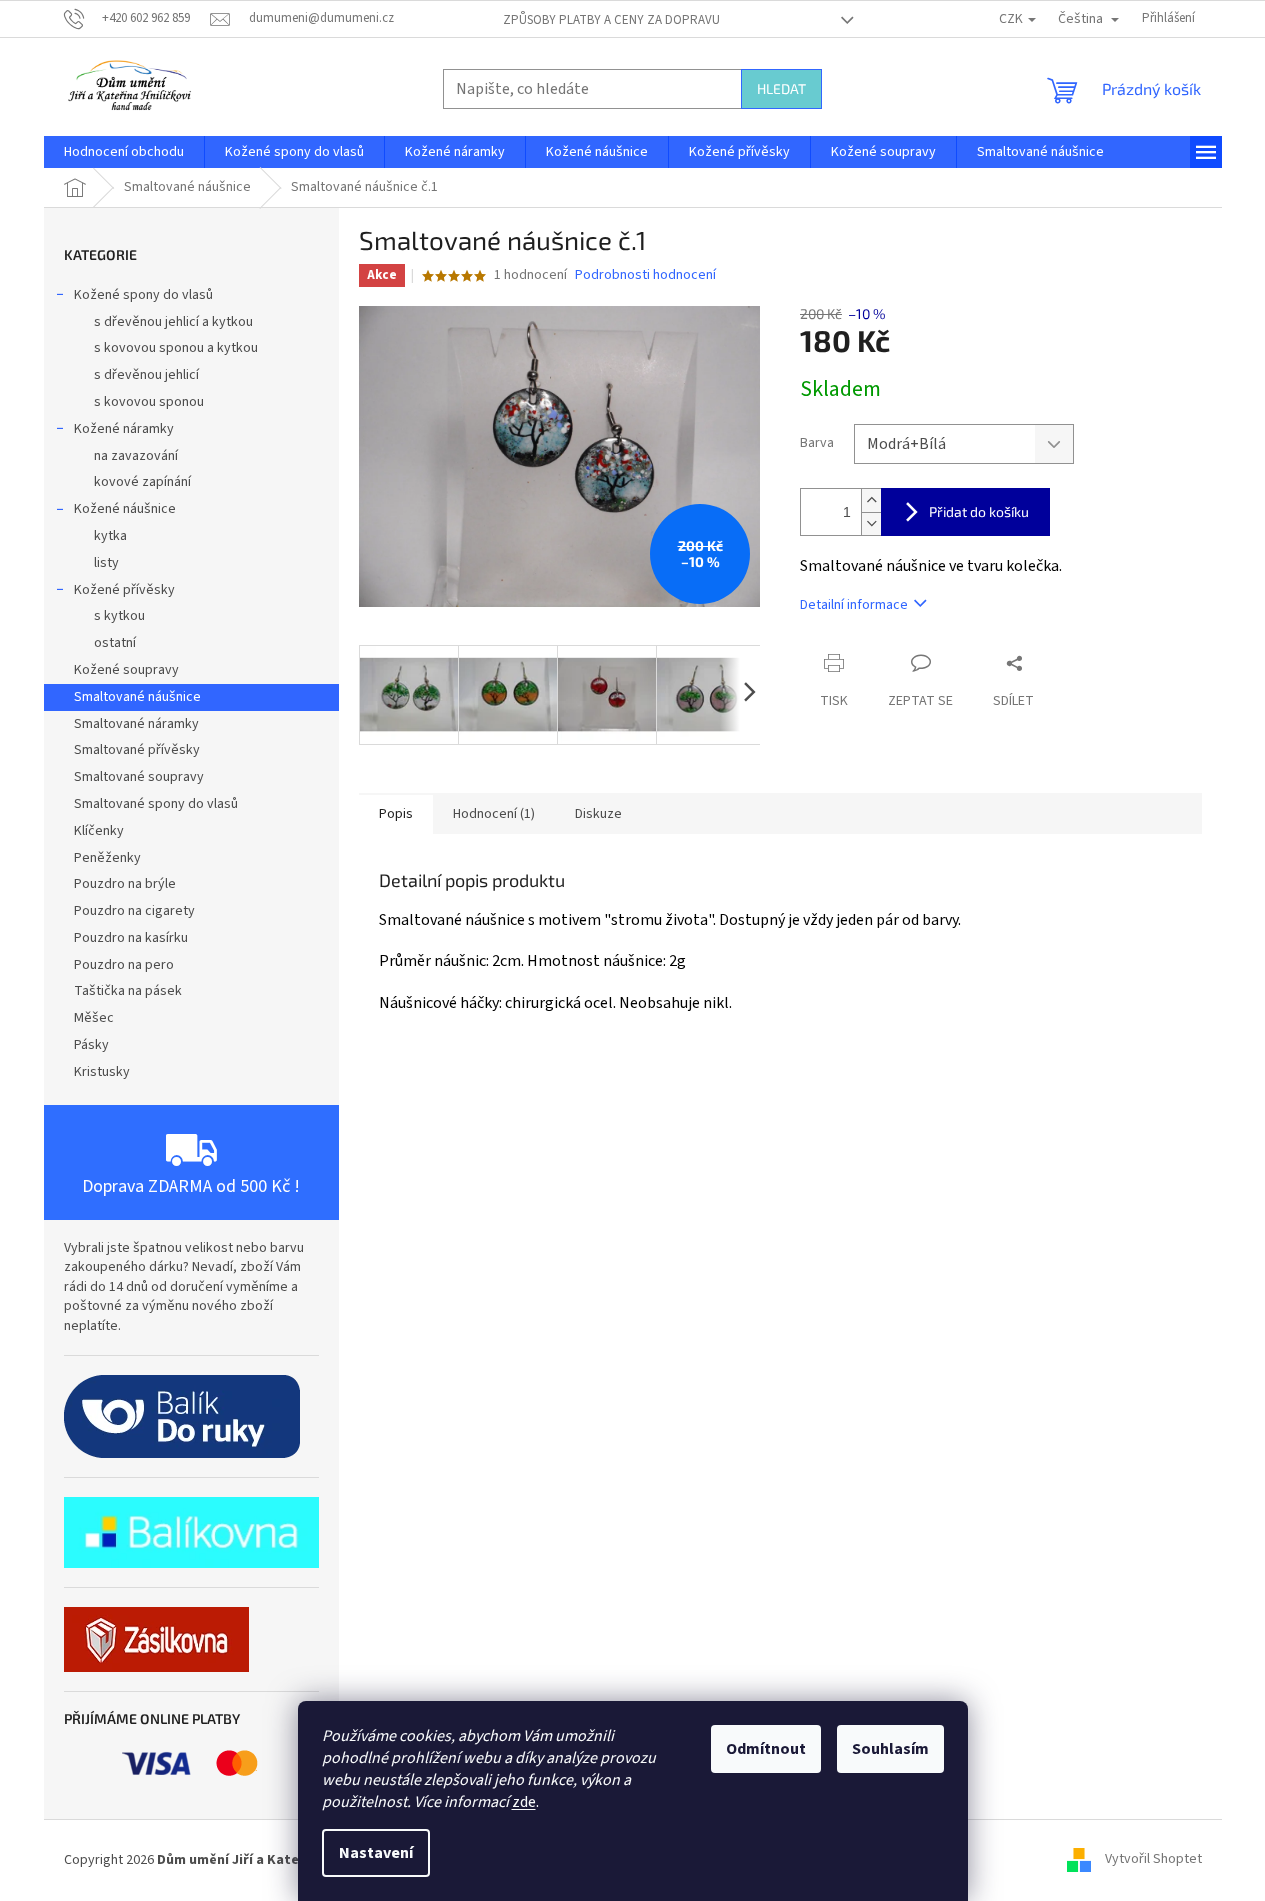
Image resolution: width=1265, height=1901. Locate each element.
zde (524, 1802)
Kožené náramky (124, 429)
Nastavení (376, 1853)
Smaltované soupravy (139, 777)
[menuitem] (124, 152)
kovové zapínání (142, 482)
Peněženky (107, 858)
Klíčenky (99, 831)
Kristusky (102, 1072)
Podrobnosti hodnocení (645, 275)
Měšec (94, 1018)
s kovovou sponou (149, 402)
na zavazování (136, 456)
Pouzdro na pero (124, 965)
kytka (110, 536)
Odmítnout (766, 1749)
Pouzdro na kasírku (131, 938)
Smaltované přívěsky (137, 750)
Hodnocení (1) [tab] (494, 814)
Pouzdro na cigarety (134, 911)
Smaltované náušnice (137, 697)
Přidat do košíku (979, 511)
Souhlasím (890, 1749)
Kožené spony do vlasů (143, 295)
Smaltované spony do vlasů (156, 804)
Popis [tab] (396, 814)
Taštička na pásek (128, 991)
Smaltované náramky (136, 724)
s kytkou (119, 616)
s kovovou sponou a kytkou (176, 348)
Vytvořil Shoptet (1153, 1860)
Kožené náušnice (125, 509)
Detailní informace (854, 605)
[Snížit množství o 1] (871, 523)
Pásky (91, 1045)
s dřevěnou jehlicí (146, 375)
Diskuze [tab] (598, 814)
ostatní (115, 643)
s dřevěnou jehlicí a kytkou (173, 322)
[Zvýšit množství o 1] (871, 500)
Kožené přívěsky (124, 590)
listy (106, 563)
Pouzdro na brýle (125, 884)
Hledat (781, 88)
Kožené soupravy (126, 670)
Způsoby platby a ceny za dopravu (611, 20)
